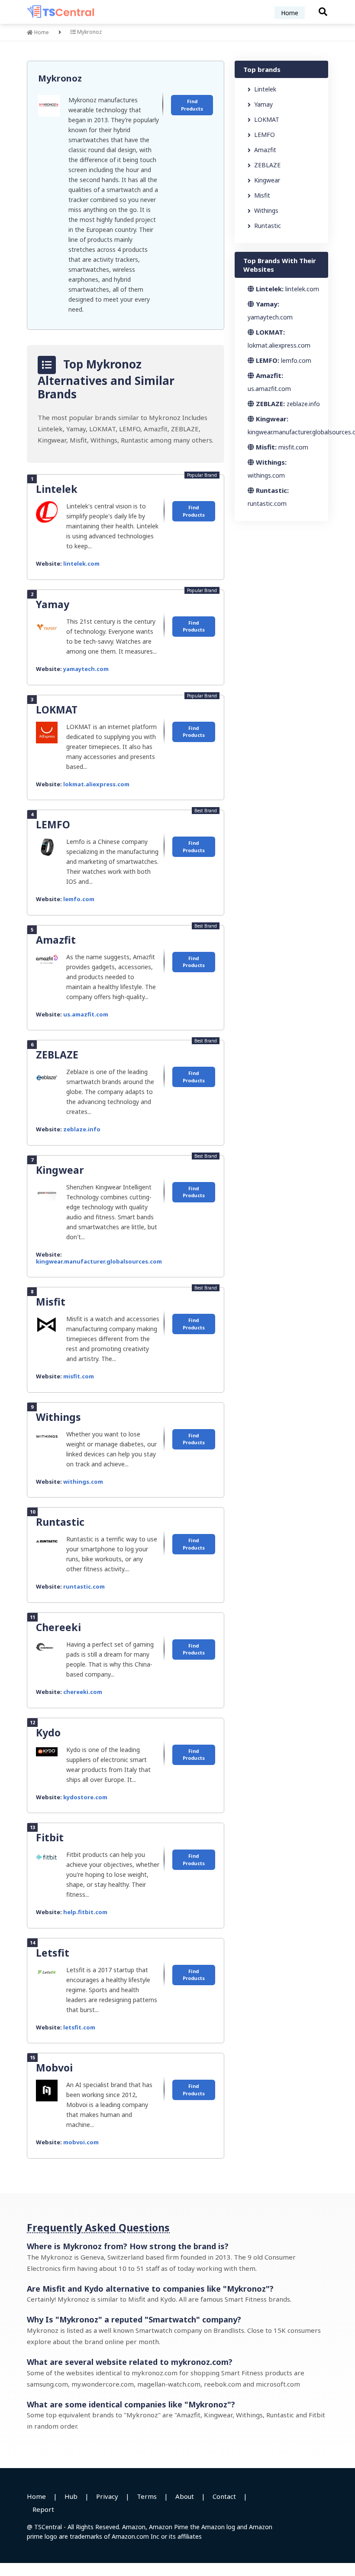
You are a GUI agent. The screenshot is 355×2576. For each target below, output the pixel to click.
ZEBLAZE (57, 1055)
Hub (71, 2496)
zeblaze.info (82, 1129)
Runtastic (60, 1522)
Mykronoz (60, 78)
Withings (58, 1417)
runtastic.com (84, 1586)
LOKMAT (57, 710)
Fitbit (50, 1837)
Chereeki (58, 1627)
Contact (224, 2496)
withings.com (83, 1482)
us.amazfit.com (86, 1014)
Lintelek (57, 489)
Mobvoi (54, 2068)
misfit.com (79, 1376)
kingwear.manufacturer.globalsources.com (99, 1261)
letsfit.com (79, 2027)
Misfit (51, 1302)
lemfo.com (79, 899)
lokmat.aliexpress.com (96, 784)
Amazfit (56, 940)
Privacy (107, 2496)
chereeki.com (83, 1692)
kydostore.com (85, 1797)
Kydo (48, 1733)
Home (290, 13)
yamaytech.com (86, 669)
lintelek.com (81, 563)
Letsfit (53, 1953)
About (185, 2496)
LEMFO (53, 824)
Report (43, 2509)
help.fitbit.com (85, 1912)
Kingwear (60, 1170)
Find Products (192, 105)
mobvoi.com (81, 2142)
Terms (147, 2496)
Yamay (53, 604)
